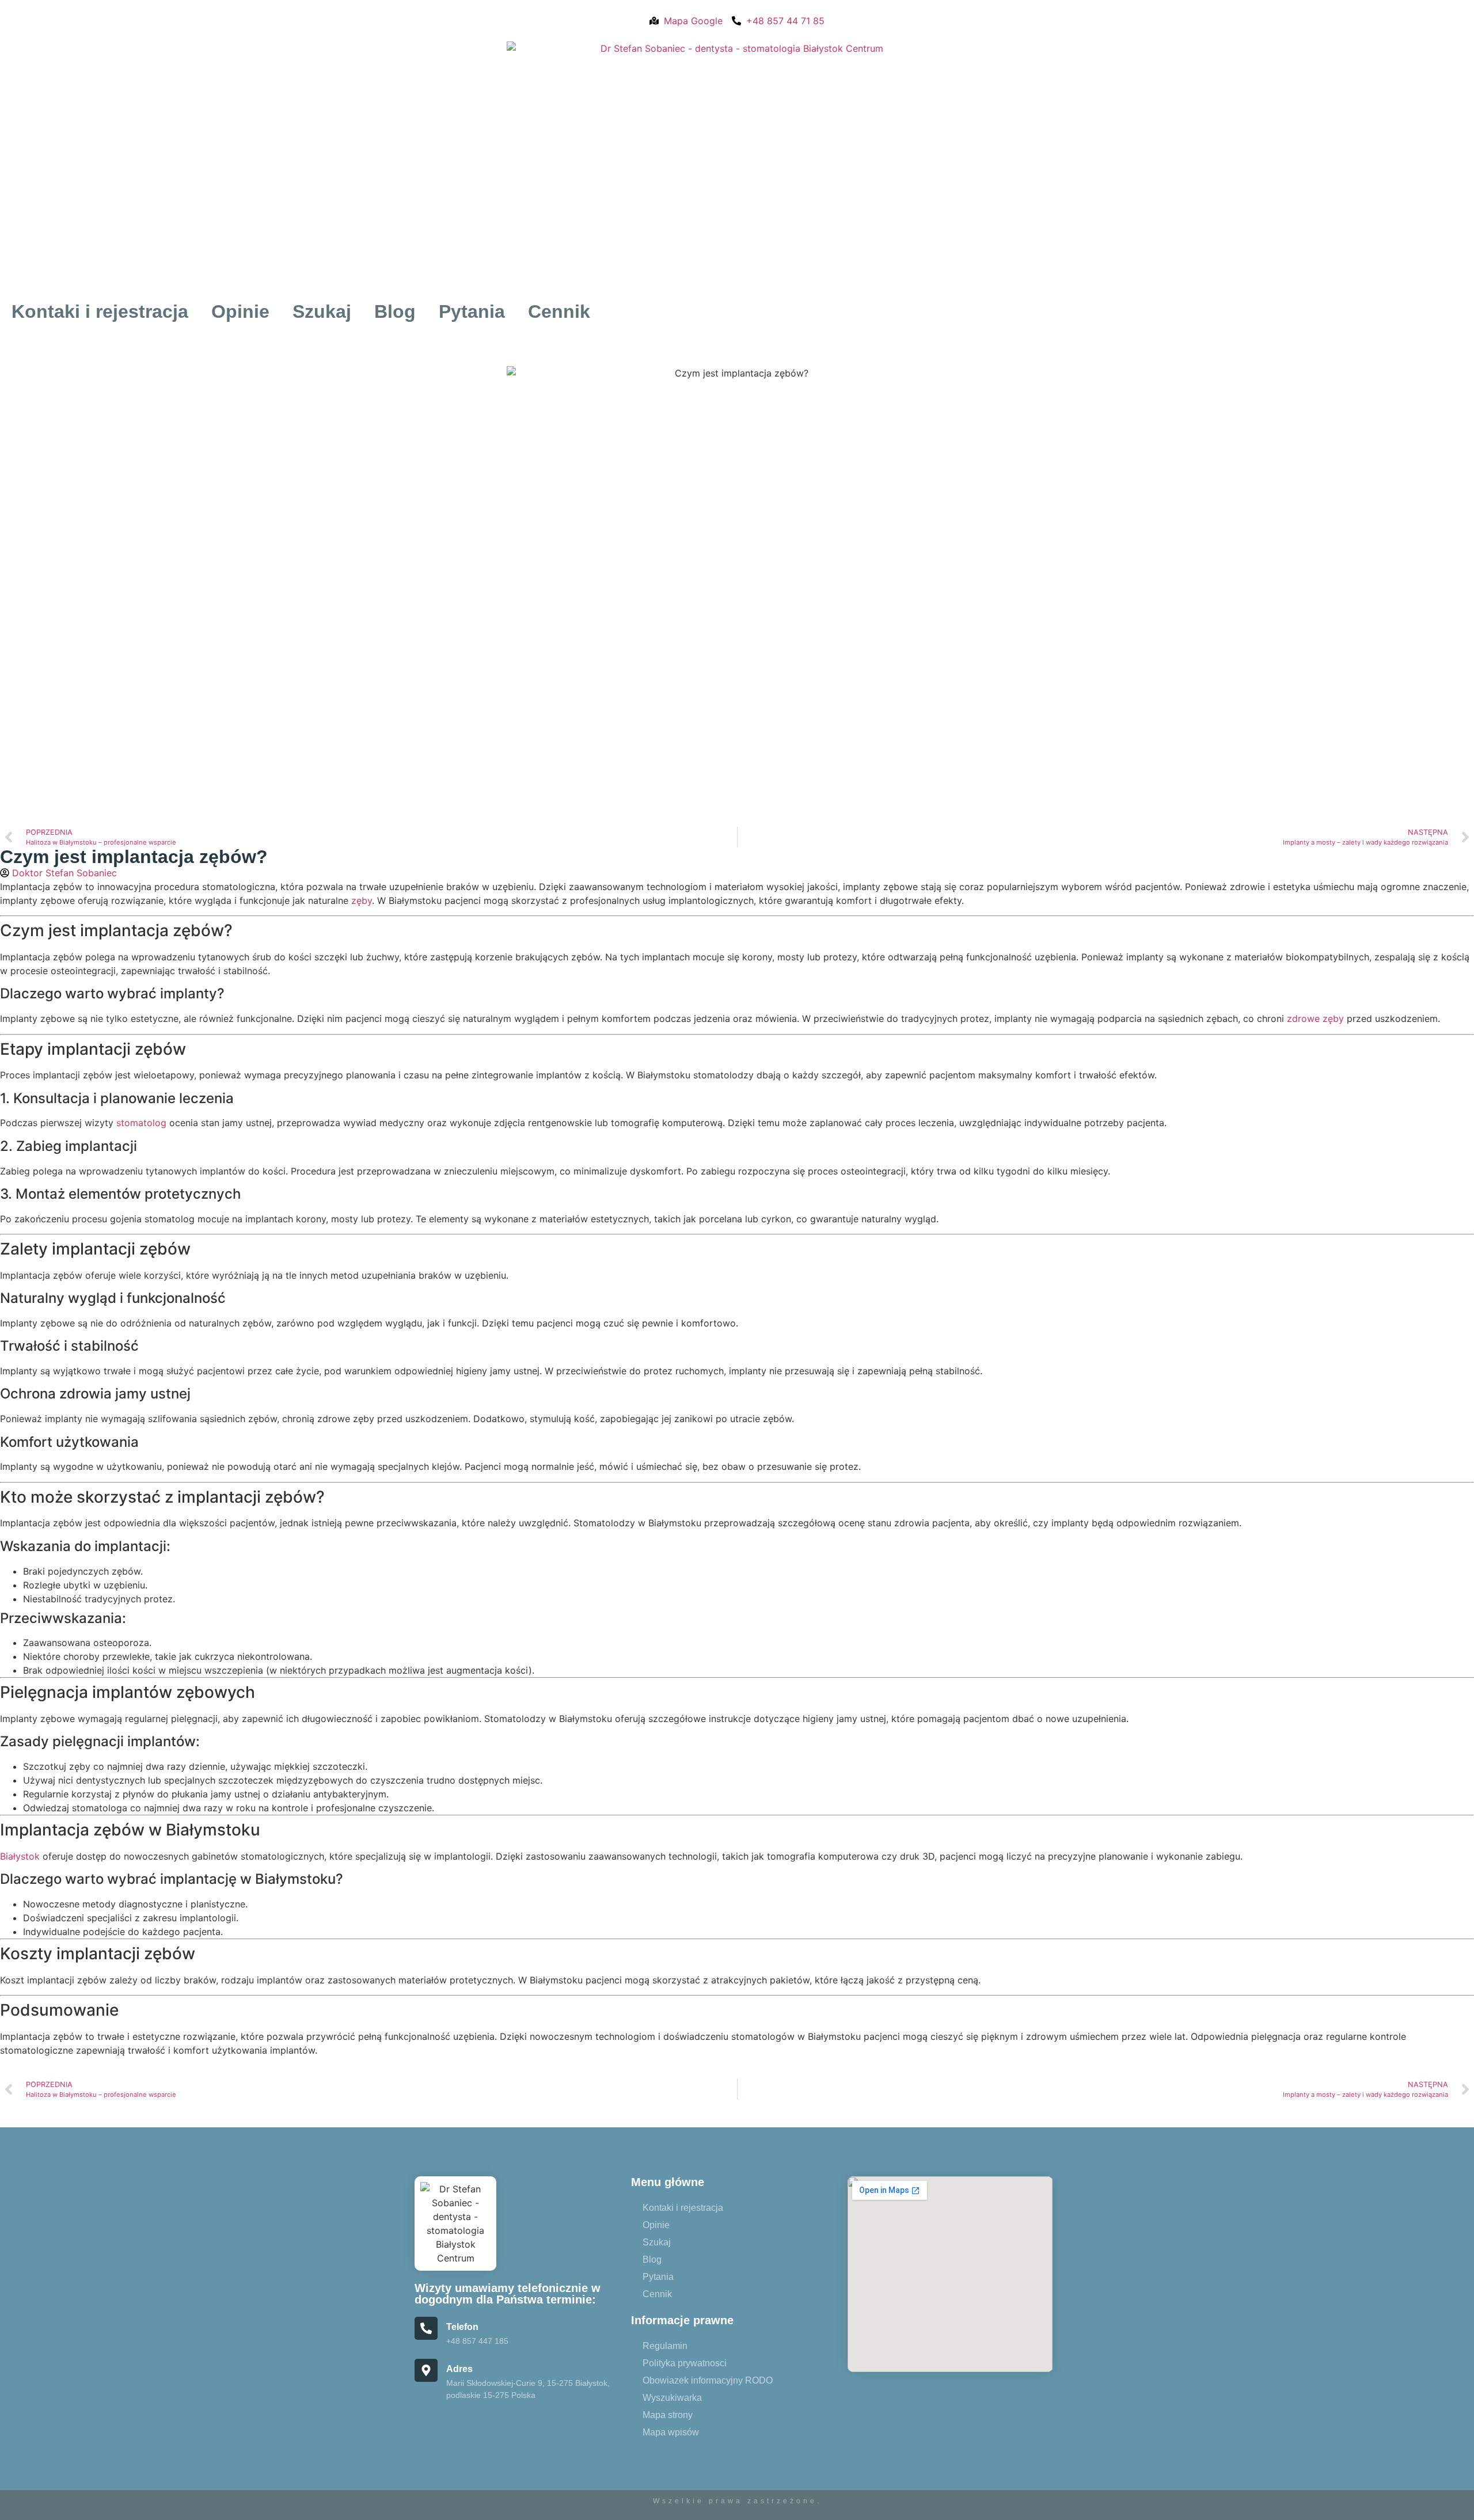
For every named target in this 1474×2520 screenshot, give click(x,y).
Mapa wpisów (671, 2432)
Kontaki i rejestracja (100, 311)
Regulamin (665, 2346)
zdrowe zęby (1315, 1018)
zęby (362, 900)
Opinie (240, 311)
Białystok (20, 1856)
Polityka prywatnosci (685, 2363)
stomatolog (141, 1123)
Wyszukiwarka (672, 2398)
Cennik (559, 311)
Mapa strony (668, 2415)
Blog (395, 311)
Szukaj (322, 311)
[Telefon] (426, 2328)
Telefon (462, 2327)
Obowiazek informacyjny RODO (708, 2380)
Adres (459, 2369)
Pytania (472, 311)
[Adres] (426, 2370)
